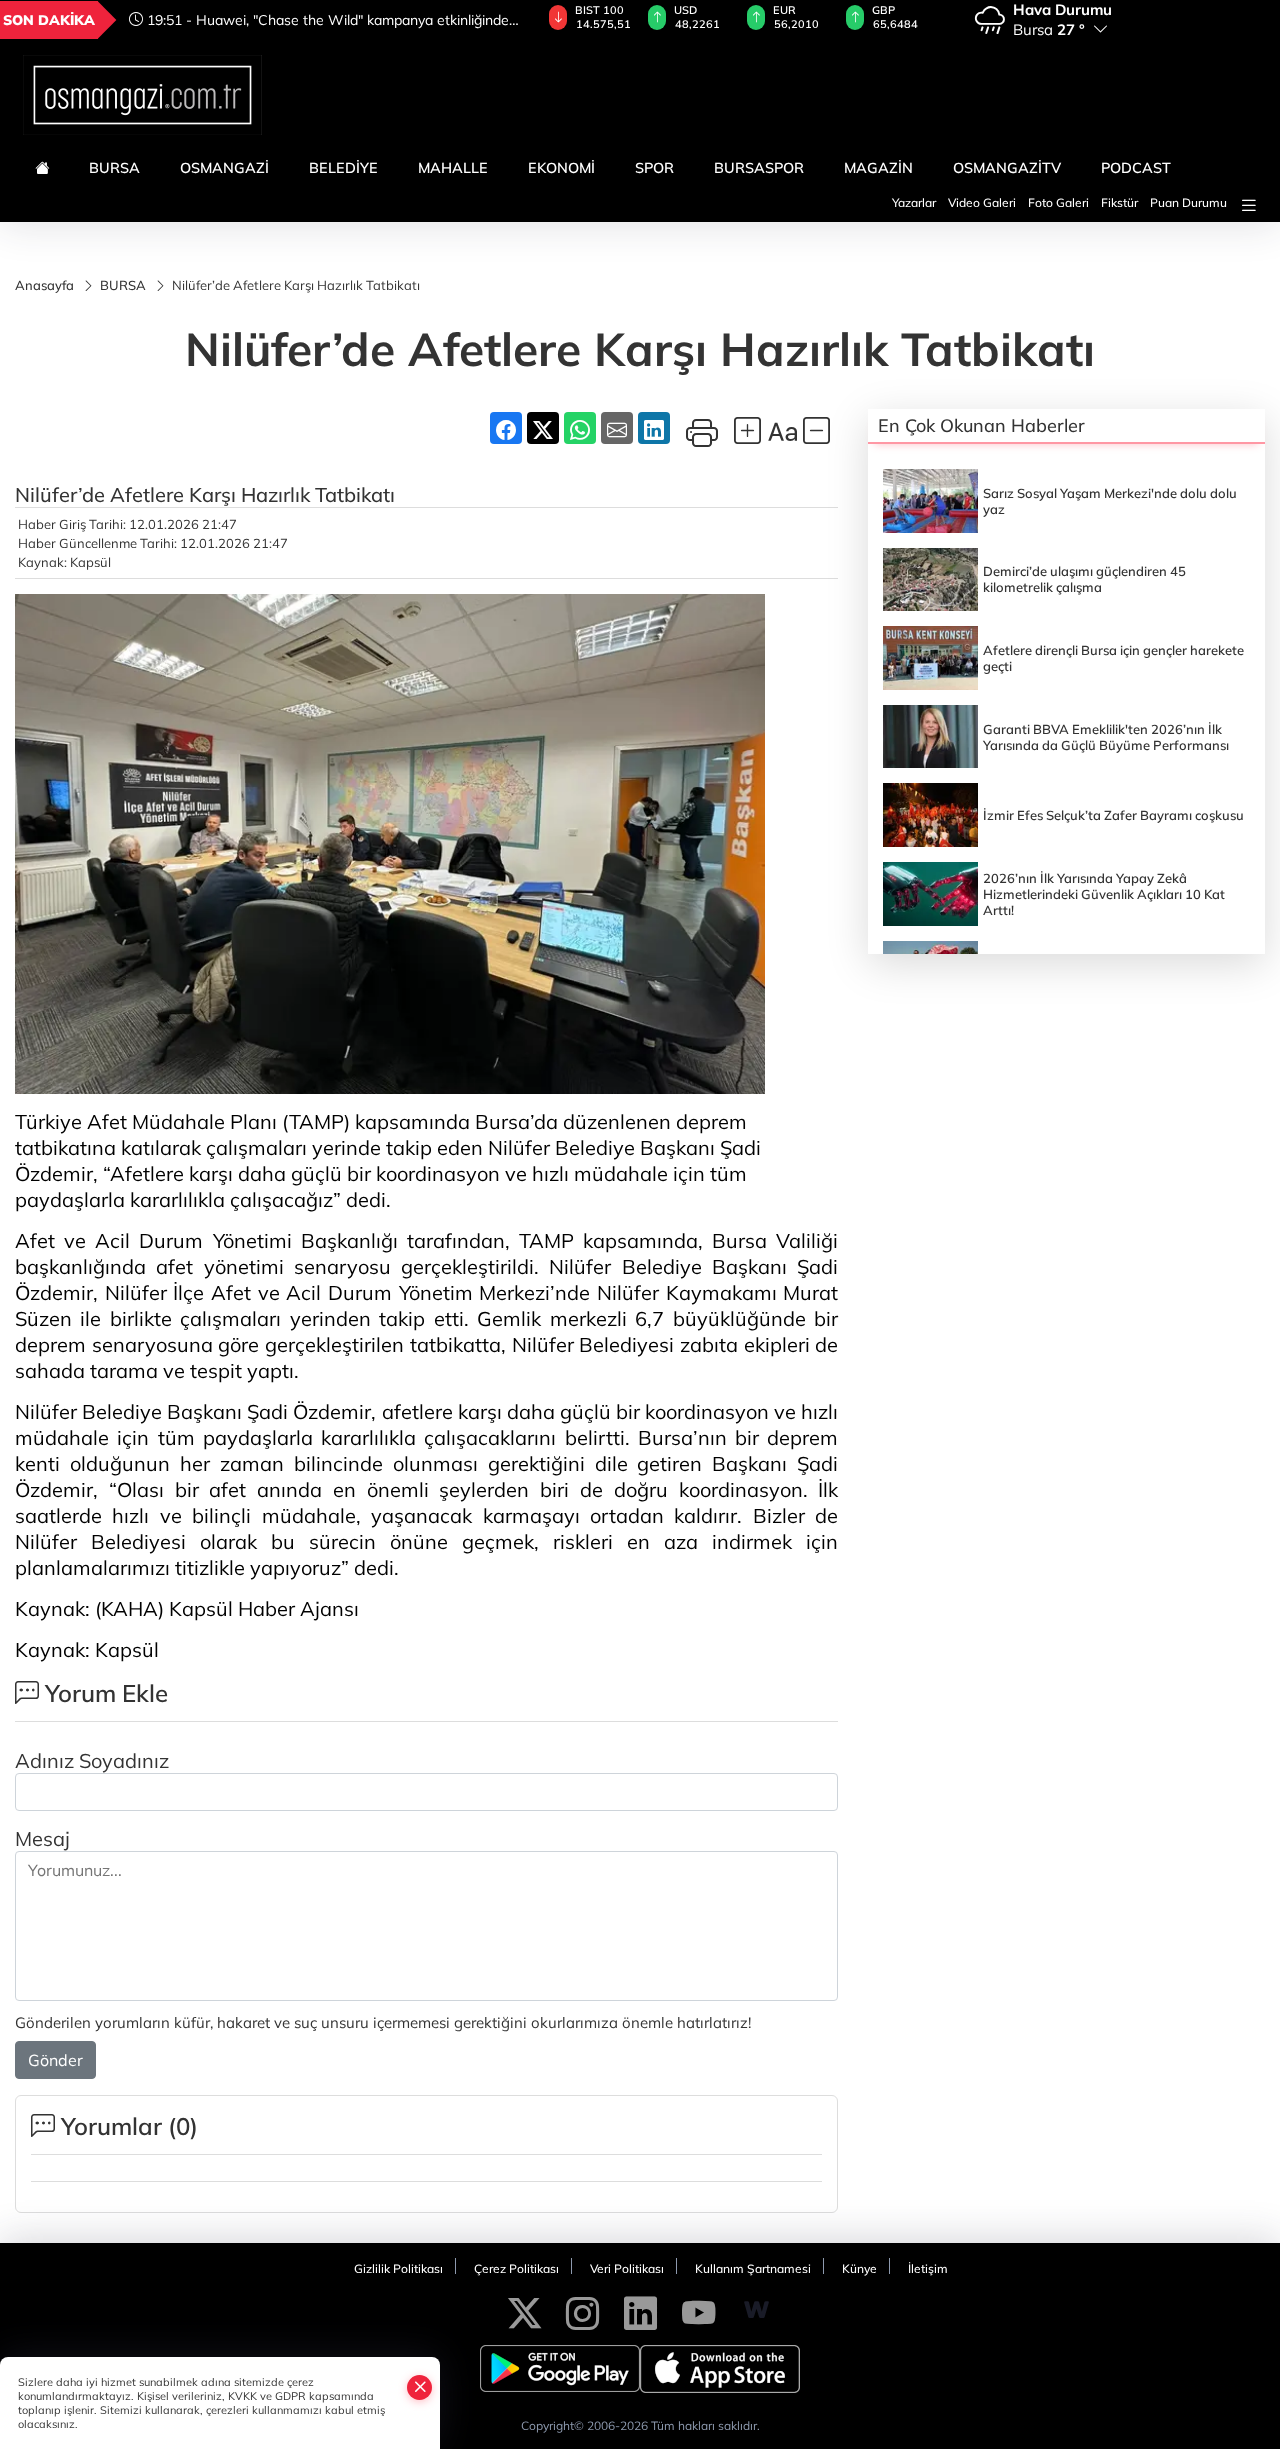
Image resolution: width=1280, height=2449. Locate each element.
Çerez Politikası (516, 2268)
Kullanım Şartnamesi (753, 2268)
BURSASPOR (759, 168)
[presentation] (498, 20)
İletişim (928, 2268)
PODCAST (1136, 168)
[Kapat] (420, 2387)
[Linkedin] (640, 2310)
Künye (859, 2268)
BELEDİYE (343, 168)
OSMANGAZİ (224, 168)
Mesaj (42, 1838)
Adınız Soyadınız (92, 1760)
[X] (524, 2310)
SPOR (654, 168)
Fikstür (1119, 202)
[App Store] (720, 2369)
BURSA (114, 168)
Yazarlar (914, 202)
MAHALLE (453, 168)
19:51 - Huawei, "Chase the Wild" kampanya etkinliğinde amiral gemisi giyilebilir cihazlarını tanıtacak (319, 20)
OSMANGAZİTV (1007, 168)
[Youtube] (698, 2310)
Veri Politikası (627, 2268)
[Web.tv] (756, 2310)
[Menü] (1249, 205)
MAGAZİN (878, 168)
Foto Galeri (1058, 202)
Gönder (55, 2060)
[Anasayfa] (42, 168)
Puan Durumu (1188, 202)
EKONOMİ (561, 168)
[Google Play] (560, 2369)
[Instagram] (582, 2310)
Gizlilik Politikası (398, 2268)
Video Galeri (982, 202)
